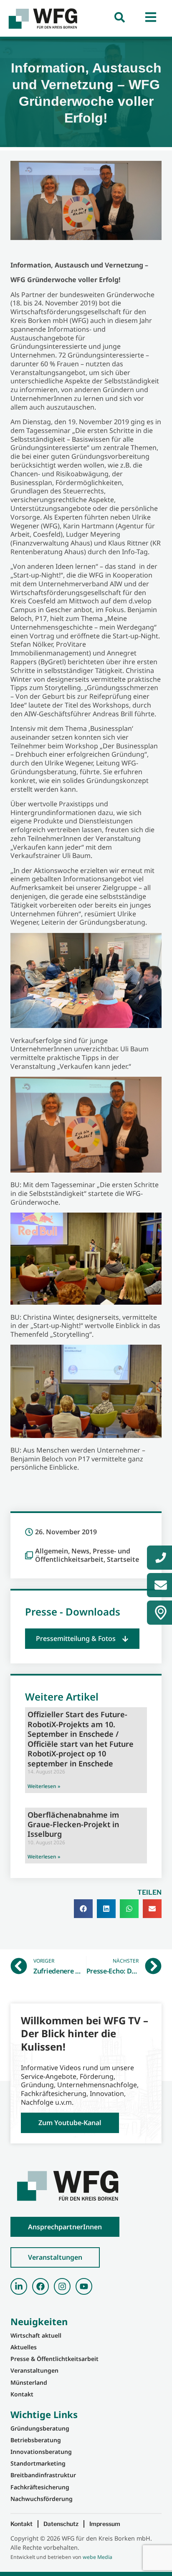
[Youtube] (84, 2286)
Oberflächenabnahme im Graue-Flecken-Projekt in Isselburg (73, 1824)
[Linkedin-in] (19, 2286)
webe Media (97, 2557)
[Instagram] (62, 2286)
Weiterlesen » (44, 1786)
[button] (82, 1639)
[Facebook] (40, 2286)
